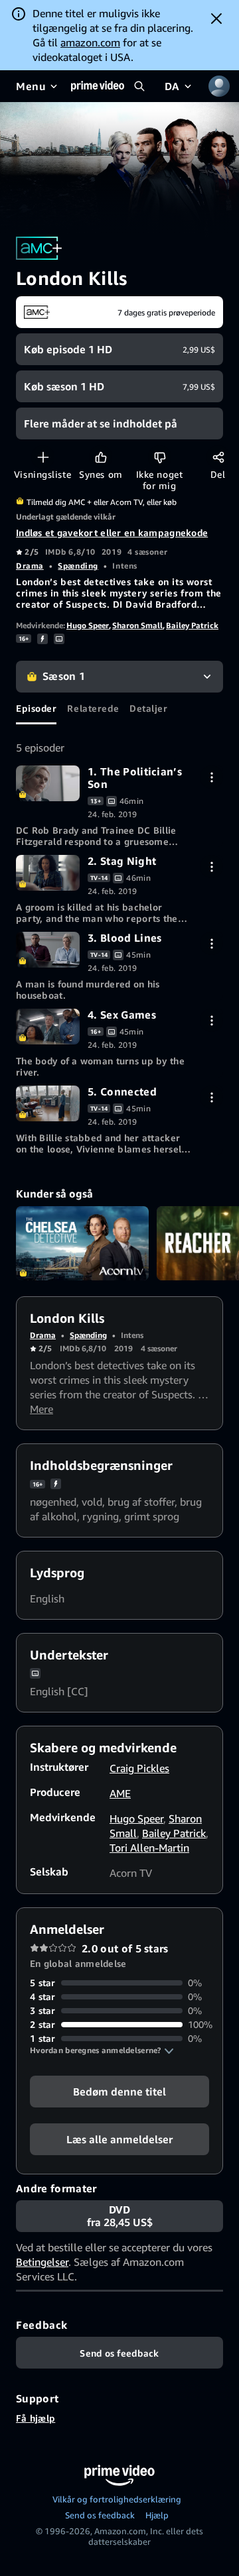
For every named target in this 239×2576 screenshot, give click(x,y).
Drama (30, 566)
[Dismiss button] (216, 19)
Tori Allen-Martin (149, 1848)
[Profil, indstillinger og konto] (219, 86)
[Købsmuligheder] (211, 777)
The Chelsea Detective (82, 1244)
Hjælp (157, 2515)
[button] (102, 2050)
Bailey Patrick (192, 625)
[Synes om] (101, 457)
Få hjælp (36, 2418)
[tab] (36, 708)
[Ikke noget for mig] (160, 457)
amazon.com (90, 42)
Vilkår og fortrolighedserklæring (117, 2499)
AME (120, 1793)
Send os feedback (100, 2515)
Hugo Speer (88, 625)
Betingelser (42, 2262)
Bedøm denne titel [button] (119, 2092)
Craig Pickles (139, 1768)
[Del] (218, 457)
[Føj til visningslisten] (43, 457)
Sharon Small (137, 625)
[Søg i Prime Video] (139, 86)
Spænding (78, 566)
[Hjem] (98, 86)
